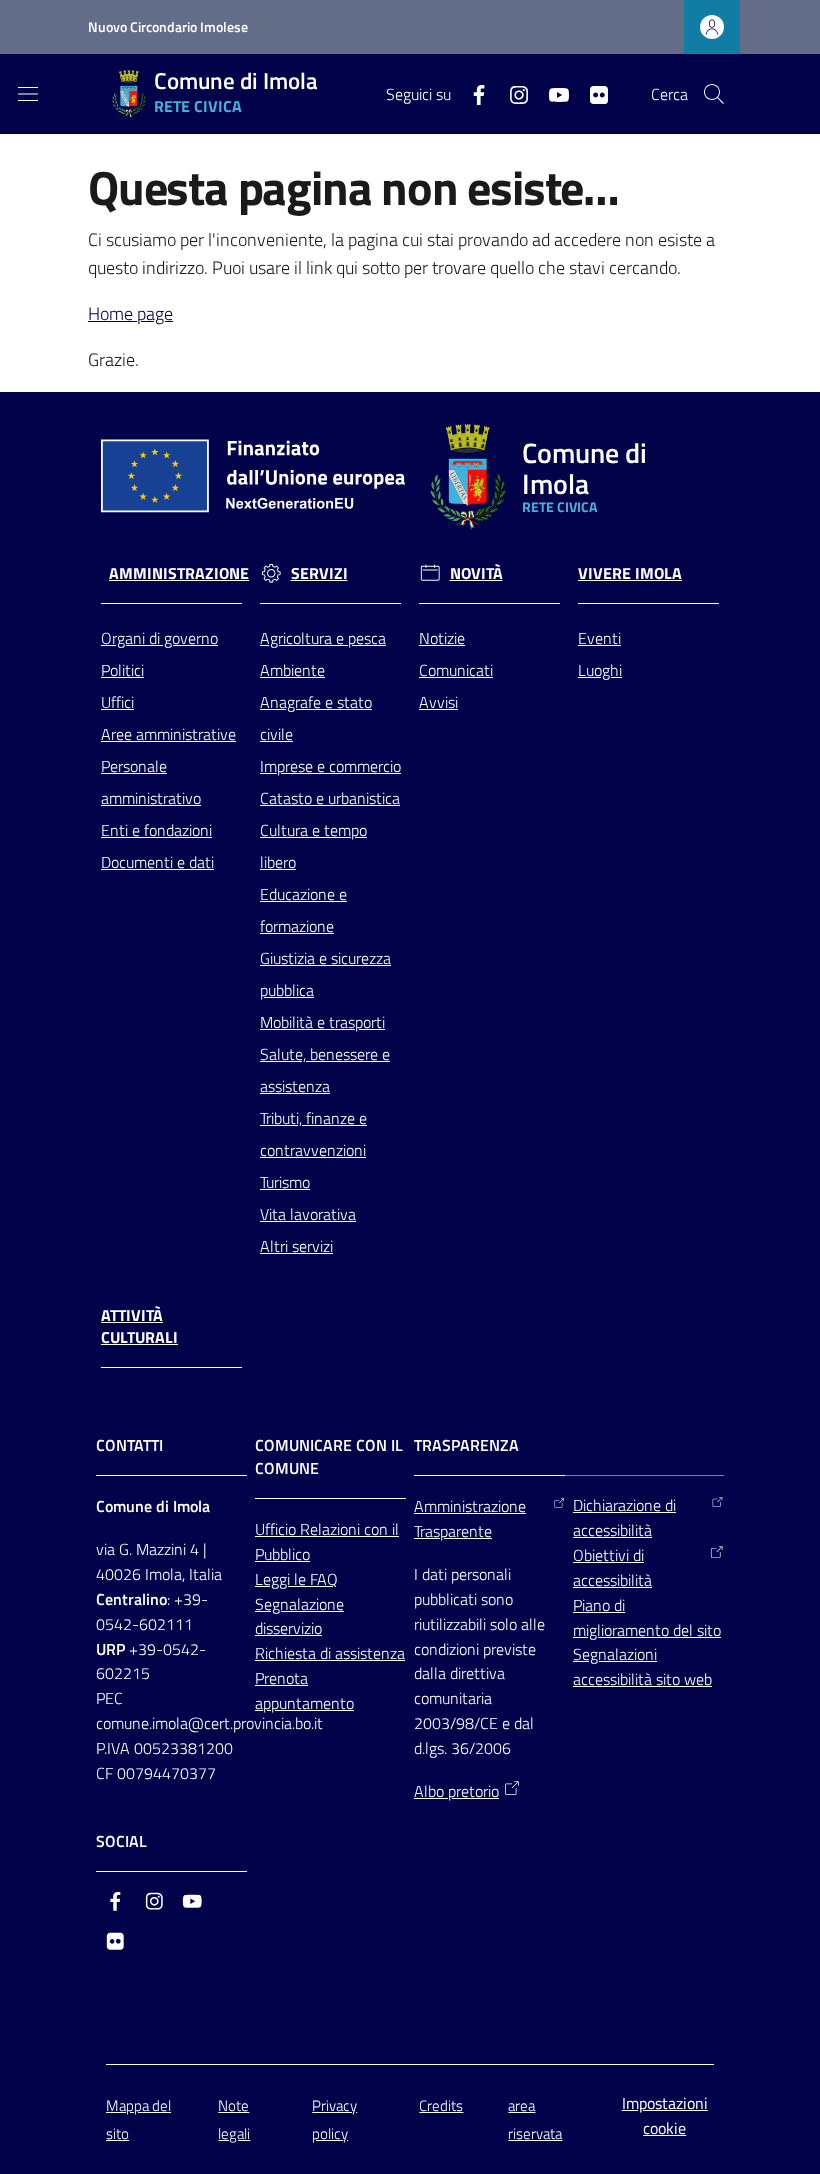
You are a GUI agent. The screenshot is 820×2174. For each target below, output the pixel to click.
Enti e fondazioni (156, 830)
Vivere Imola (630, 573)
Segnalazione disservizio (299, 1616)
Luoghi (600, 670)
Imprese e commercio (330, 766)
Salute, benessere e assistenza (325, 1070)
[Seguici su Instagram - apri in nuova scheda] (511, 93)
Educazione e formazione (303, 910)
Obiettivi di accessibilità (612, 1567)
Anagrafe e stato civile (316, 718)
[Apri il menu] (28, 94)
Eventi (599, 638)
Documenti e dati (157, 862)
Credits (441, 2105)
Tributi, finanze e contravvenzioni (313, 1134)
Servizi (319, 573)
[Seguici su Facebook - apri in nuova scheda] (471, 93)
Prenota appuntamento (304, 1690)
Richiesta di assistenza (330, 1653)
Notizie (442, 638)
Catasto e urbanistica (330, 798)
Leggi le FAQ (296, 1579)
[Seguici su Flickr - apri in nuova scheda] (591, 93)
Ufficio (277, 1529)
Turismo (285, 1182)
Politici (122, 670)
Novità (476, 573)
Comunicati (456, 670)
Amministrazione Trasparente (470, 1518)
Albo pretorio (456, 1791)
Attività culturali (139, 1327)
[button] (714, 94)
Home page (130, 313)
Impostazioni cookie (665, 2115)
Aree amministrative (168, 734)
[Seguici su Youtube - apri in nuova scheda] (551, 93)
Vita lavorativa (308, 1214)
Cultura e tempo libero (313, 846)
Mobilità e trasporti (322, 1022)
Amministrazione (179, 573)
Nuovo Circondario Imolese (168, 26)
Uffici (117, 702)
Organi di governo (159, 638)
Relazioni (332, 1529)
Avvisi (438, 702)
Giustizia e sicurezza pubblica (325, 974)
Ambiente (292, 670)
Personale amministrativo (151, 782)
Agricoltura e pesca (323, 638)
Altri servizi (296, 1246)
